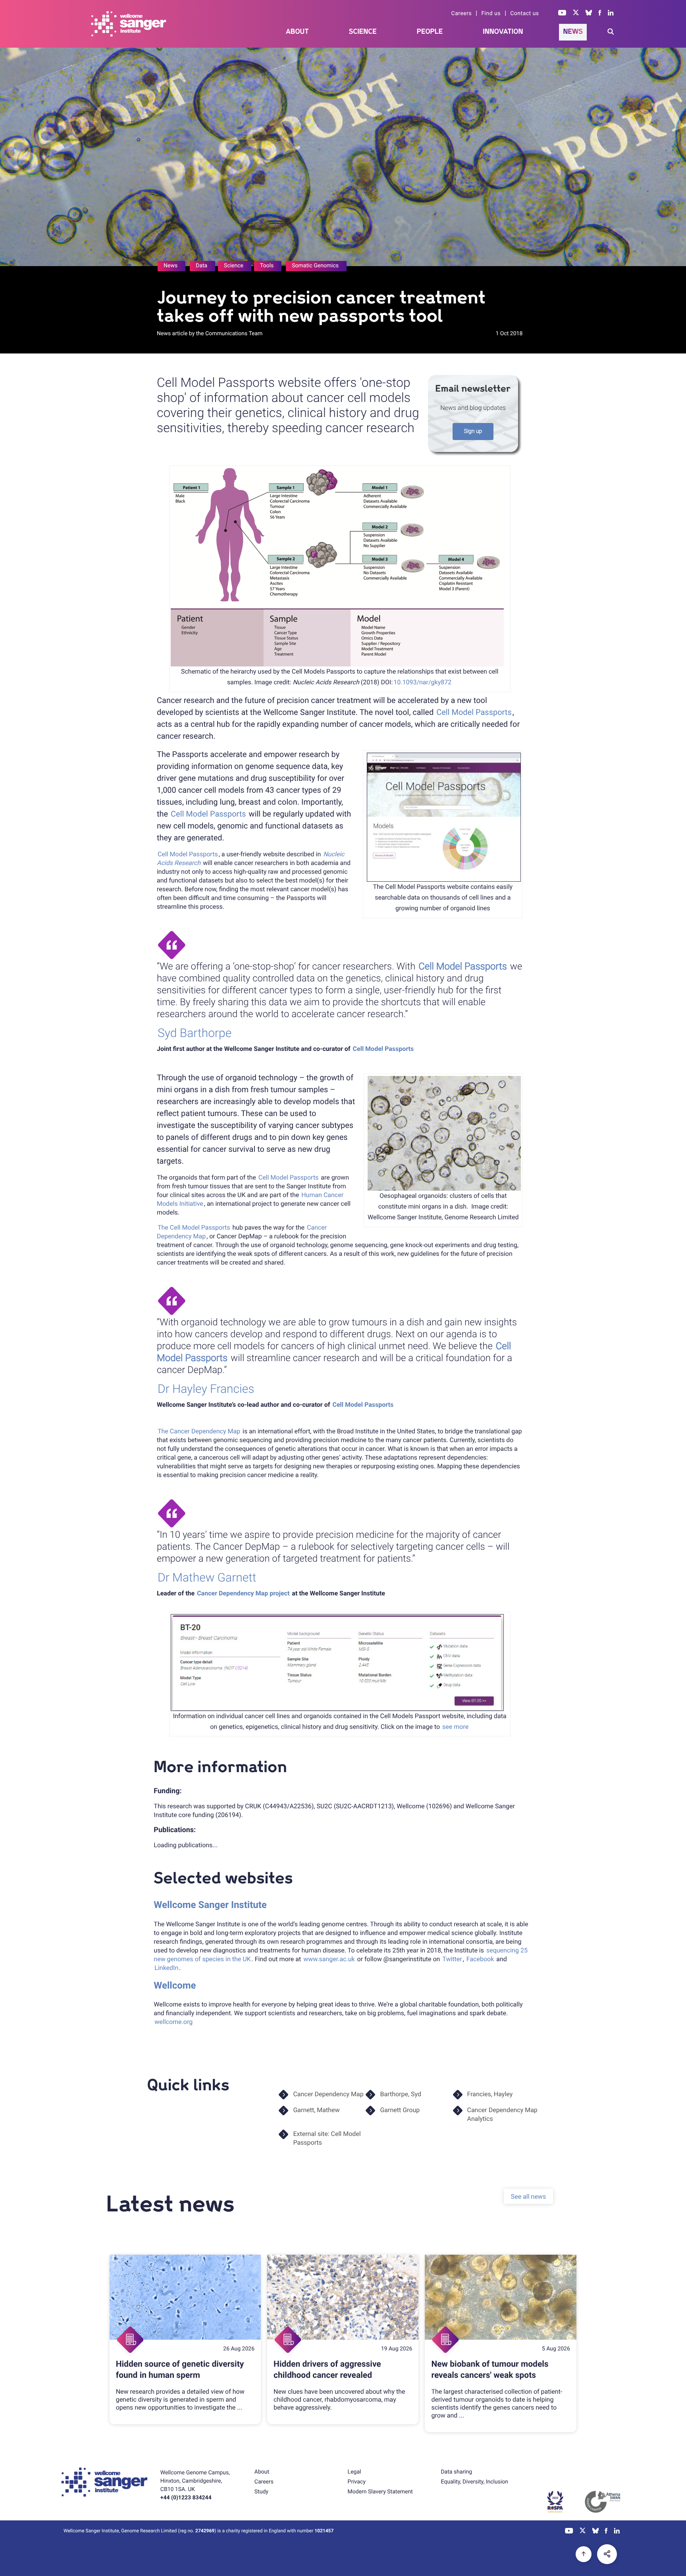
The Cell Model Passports (194, 1227)
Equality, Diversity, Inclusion (474, 2482)
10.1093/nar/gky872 (422, 682)
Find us (491, 14)
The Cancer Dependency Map (199, 1431)
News (573, 32)
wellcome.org (173, 2022)
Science (363, 32)
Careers (462, 14)
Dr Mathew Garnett (207, 1578)
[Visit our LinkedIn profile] (611, 14)
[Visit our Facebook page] (600, 14)
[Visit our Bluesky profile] (589, 14)
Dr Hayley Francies (206, 1389)
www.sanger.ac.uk (328, 1959)
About (297, 32)
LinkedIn (166, 1968)
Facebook (480, 1959)
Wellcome (175, 1985)
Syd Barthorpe (195, 1033)
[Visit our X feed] (576, 14)
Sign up (473, 431)
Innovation (503, 32)
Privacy (357, 2482)
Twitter (452, 1959)
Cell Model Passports (474, 712)
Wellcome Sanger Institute (210, 1905)
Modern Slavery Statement (380, 2492)
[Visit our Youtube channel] (562, 14)
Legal (355, 2472)
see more (455, 1727)
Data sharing (456, 2472)
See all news (528, 2196)
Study (261, 2492)
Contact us (524, 14)
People (430, 32)
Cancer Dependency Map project (243, 1593)
